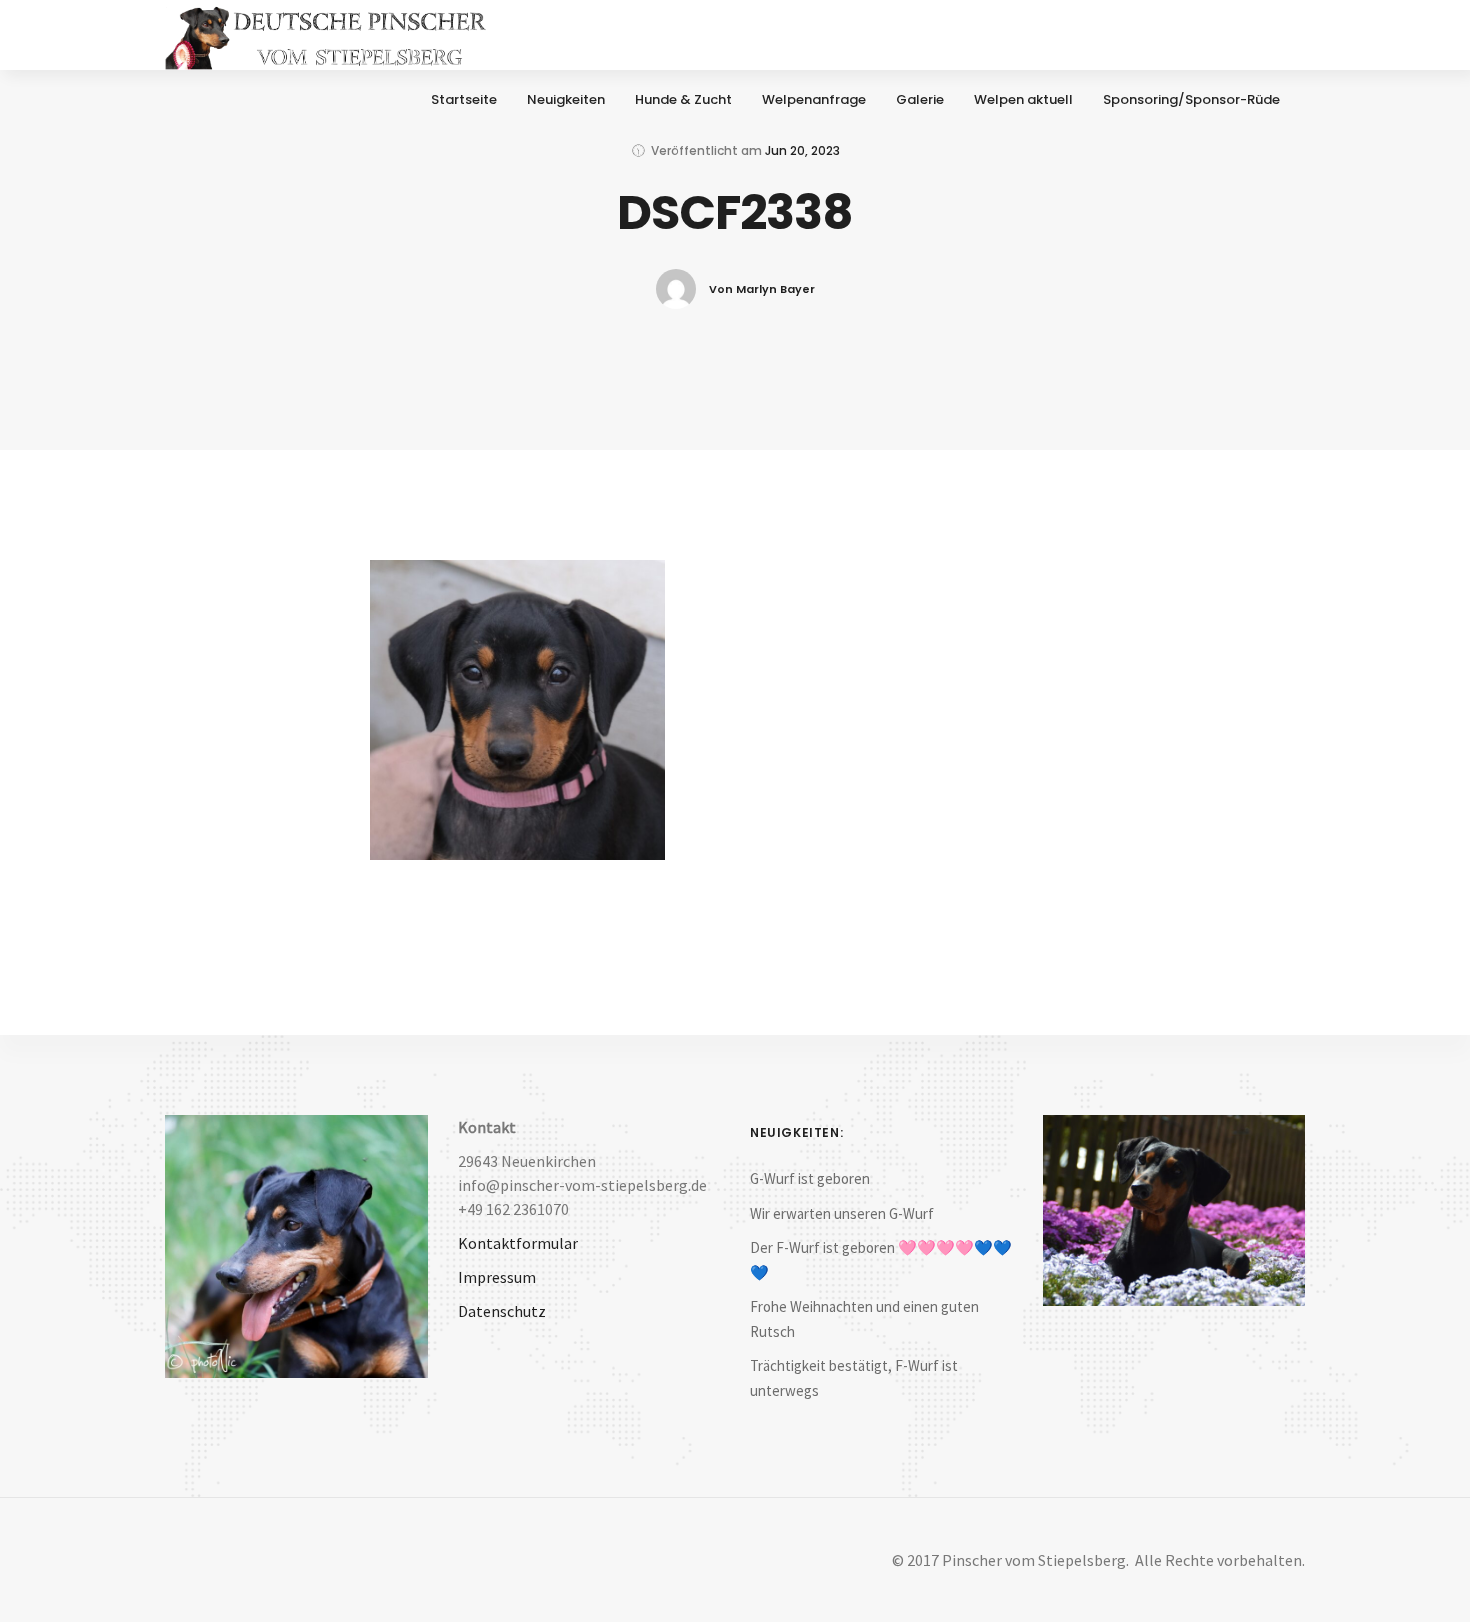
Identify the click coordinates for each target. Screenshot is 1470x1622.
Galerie (920, 99)
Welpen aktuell (1023, 99)
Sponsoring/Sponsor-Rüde (1191, 99)
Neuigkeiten (566, 99)
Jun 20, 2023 (802, 150)
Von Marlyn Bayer (762, 289)
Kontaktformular (518, 1243)
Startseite (464, 99)
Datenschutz (502, 1311)
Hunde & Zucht (683, 99)
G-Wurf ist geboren (810, 1178)
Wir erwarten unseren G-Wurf (842, 1213)
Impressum (497, 1277)
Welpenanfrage (814, 99)
